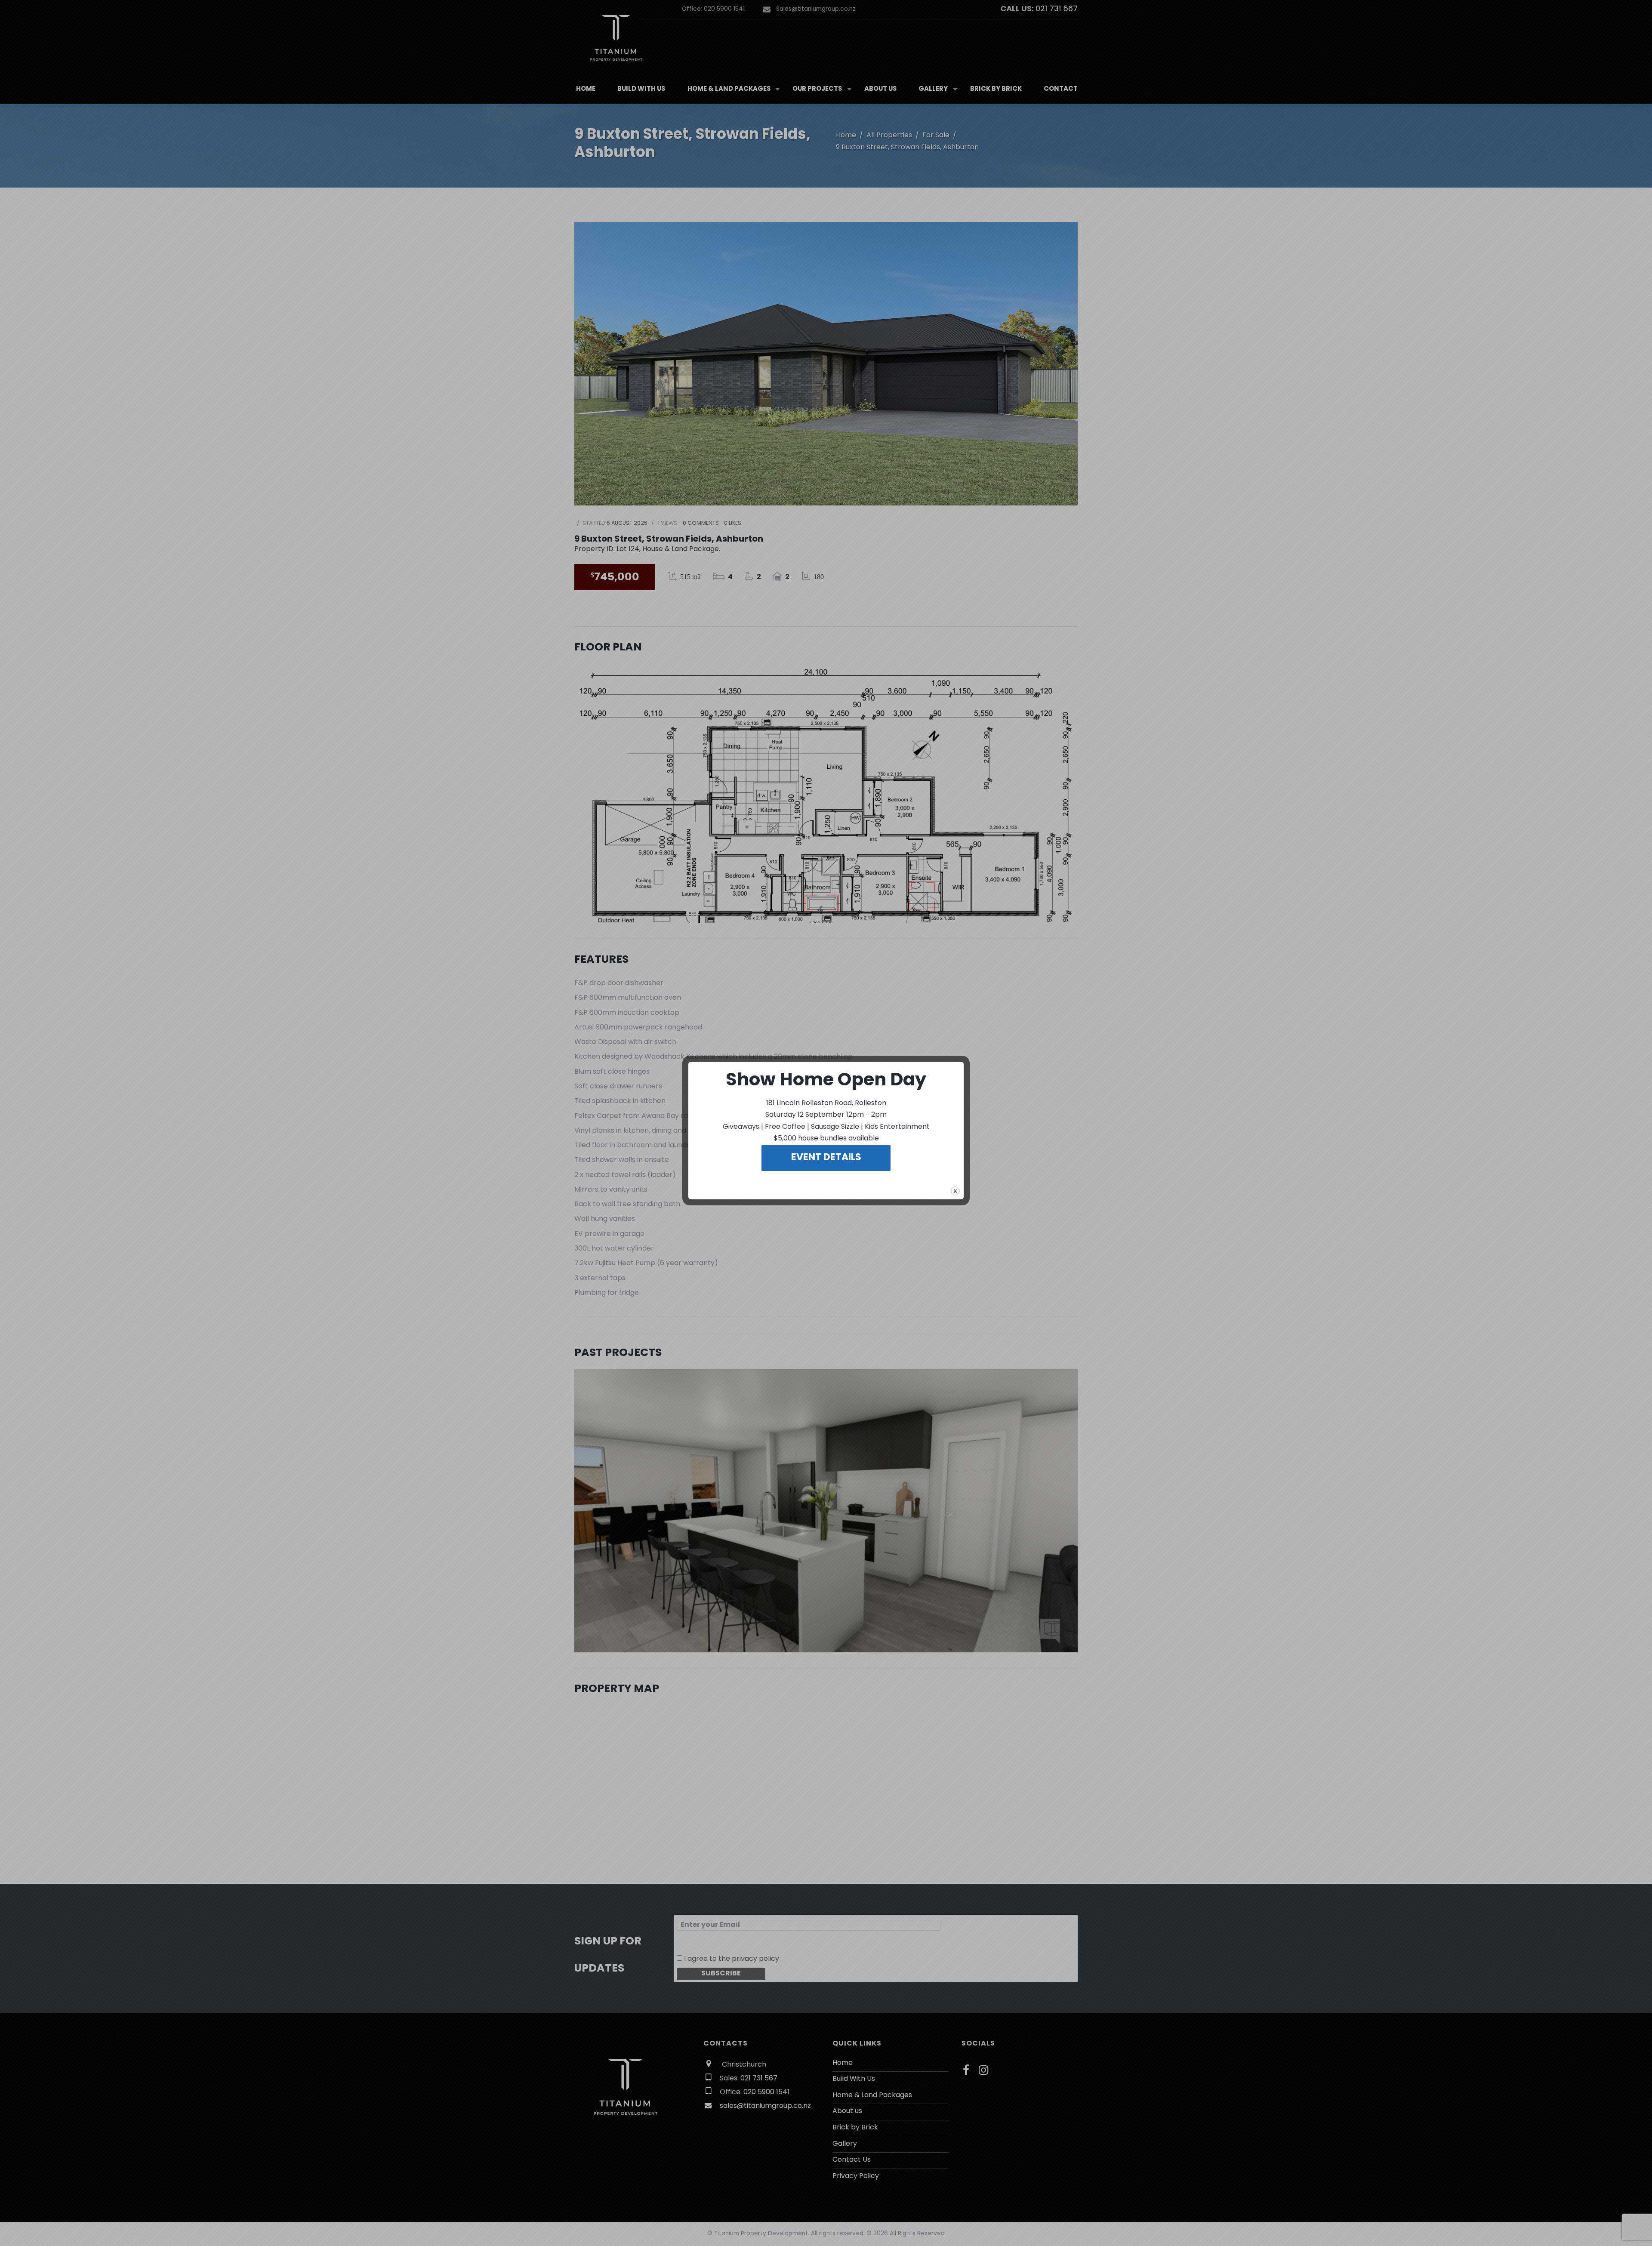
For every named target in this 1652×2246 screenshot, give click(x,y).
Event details (826, 1158)
